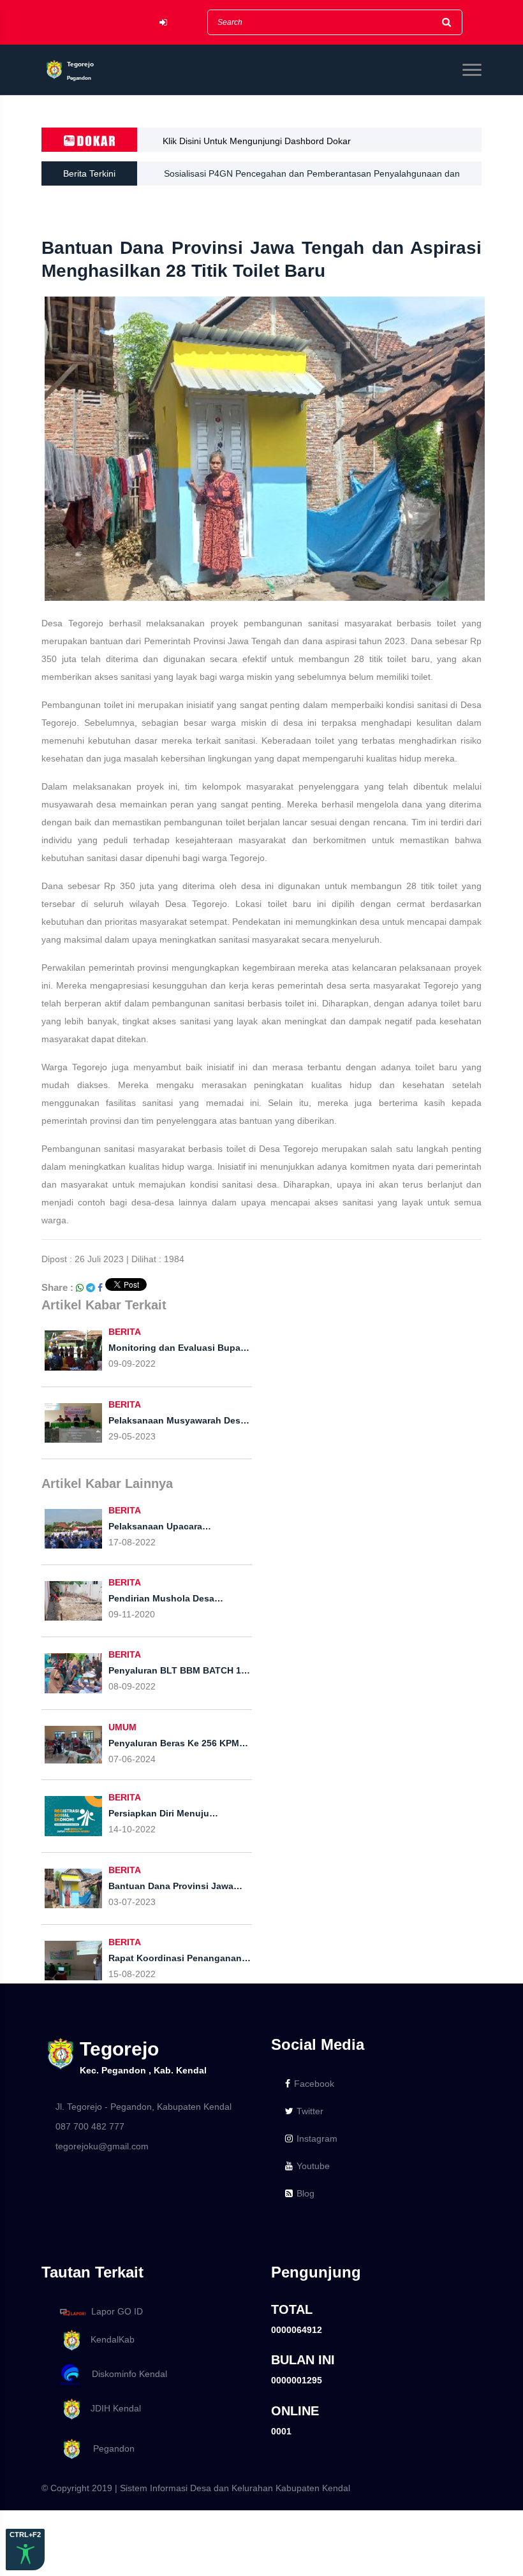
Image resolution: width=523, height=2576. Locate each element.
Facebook (314, 2084)
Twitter (310, 2111)
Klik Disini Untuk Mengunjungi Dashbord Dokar (257, 141)
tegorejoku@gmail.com (102, 2146)
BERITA (125, 1332)
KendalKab (109, 2339)
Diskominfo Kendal (126, 2374)
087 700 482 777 (90, 2126)
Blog (306, 2193)
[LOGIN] (163, 23)
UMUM (122, 1727)
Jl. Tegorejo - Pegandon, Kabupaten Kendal (144, 2107)
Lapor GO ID (117, 2311)
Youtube (313, 2166)
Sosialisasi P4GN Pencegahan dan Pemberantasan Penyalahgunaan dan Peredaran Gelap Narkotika (312, 177)
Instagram (317, 2138)
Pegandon (109, 2448)
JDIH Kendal (112, 2408)
